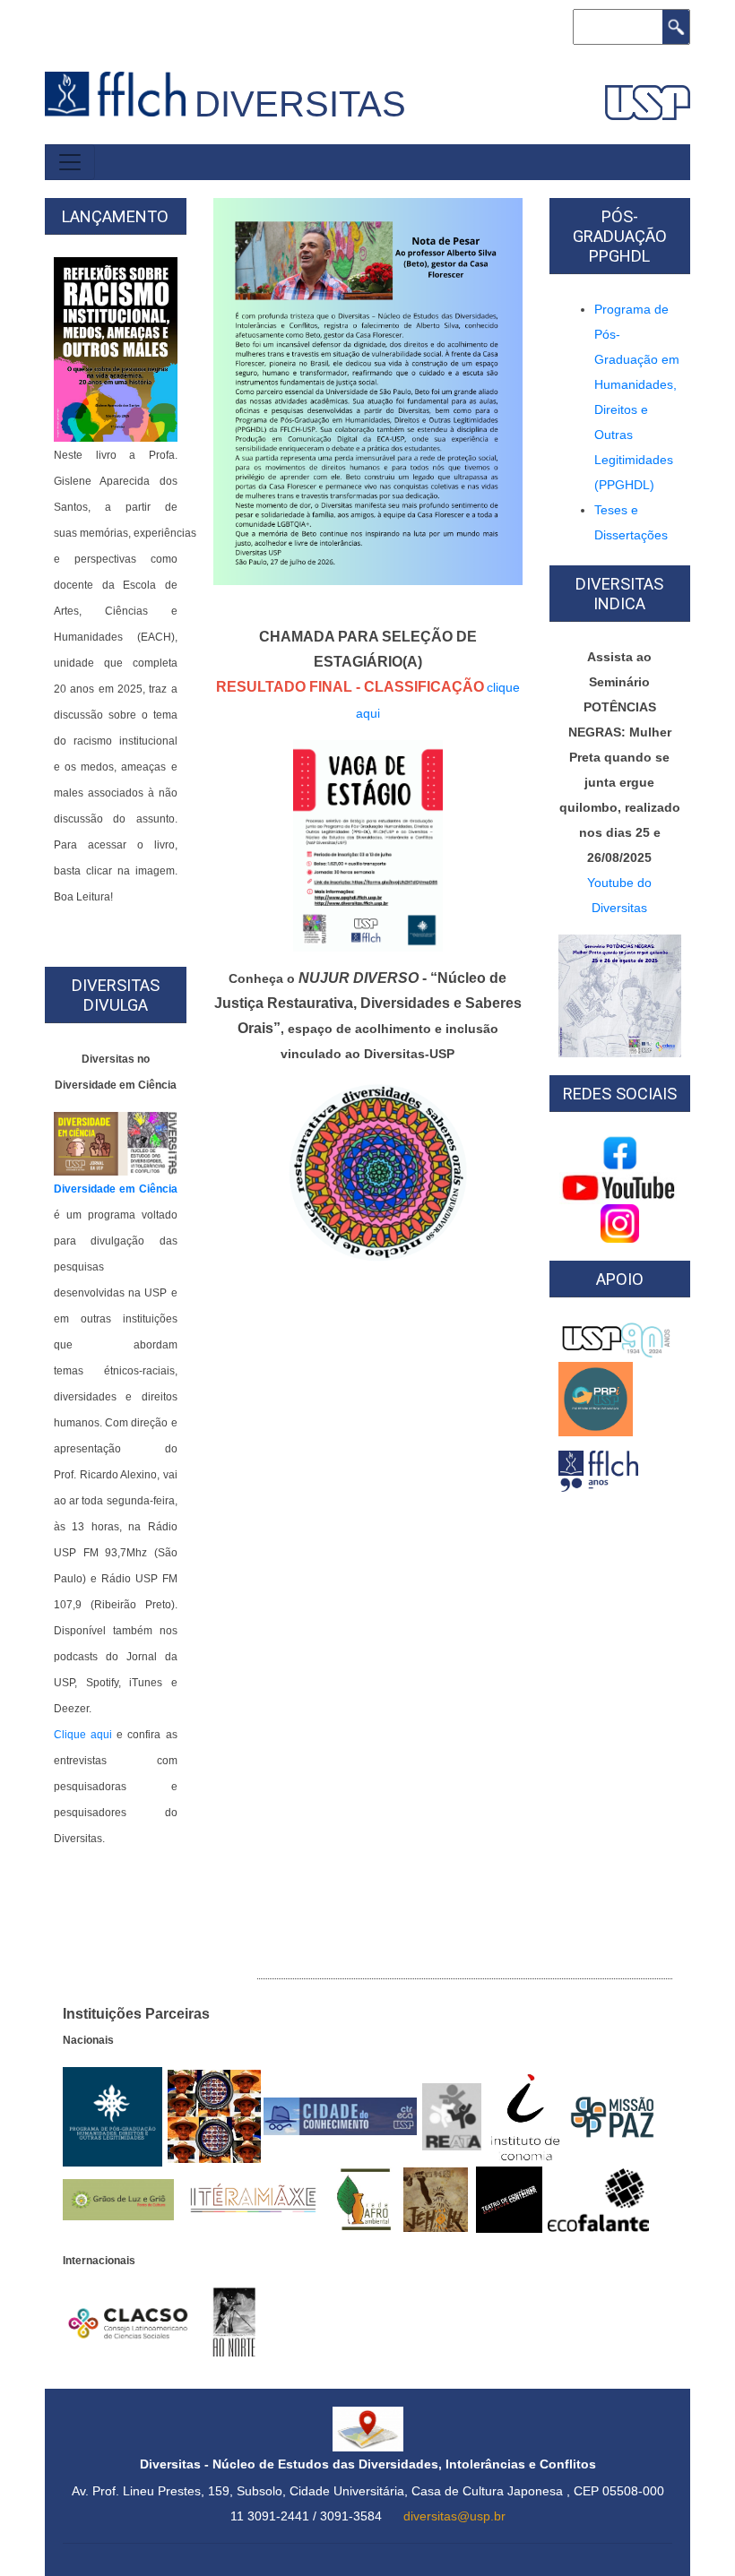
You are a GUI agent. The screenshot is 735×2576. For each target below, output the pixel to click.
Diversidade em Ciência (116, 1189)
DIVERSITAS (300, 104)
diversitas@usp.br (454, 2516)
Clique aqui (83, 1735)
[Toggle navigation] (70, 162)
